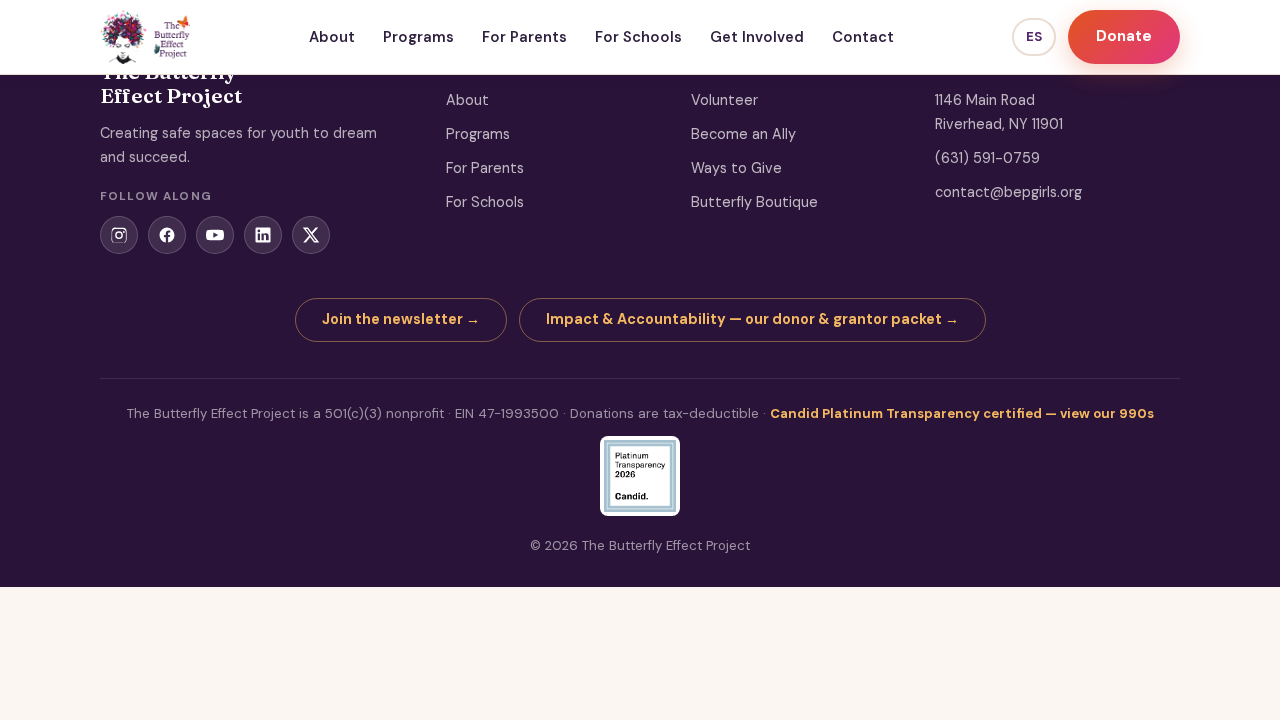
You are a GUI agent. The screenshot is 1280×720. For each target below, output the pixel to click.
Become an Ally (743, 134)
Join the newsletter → (401, 319)
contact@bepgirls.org (1008, 192)
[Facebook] (167, 235)
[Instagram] (119, 235)
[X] (311, 235)
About (332, 37)
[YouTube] (215, 235)
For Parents (524, 37)
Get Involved (757, 37)
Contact (863, 37)
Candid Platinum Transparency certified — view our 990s (962, 413)
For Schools (638, 37)
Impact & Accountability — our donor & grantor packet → (752, 319)
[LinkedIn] (263, 235)
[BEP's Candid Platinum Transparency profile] (640, 476)
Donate (1124, 36)
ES (1034, 36)
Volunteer (724, 100)
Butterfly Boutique (754, 202)
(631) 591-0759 (987, 158)
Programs (418, 37)
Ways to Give (736, 168)
